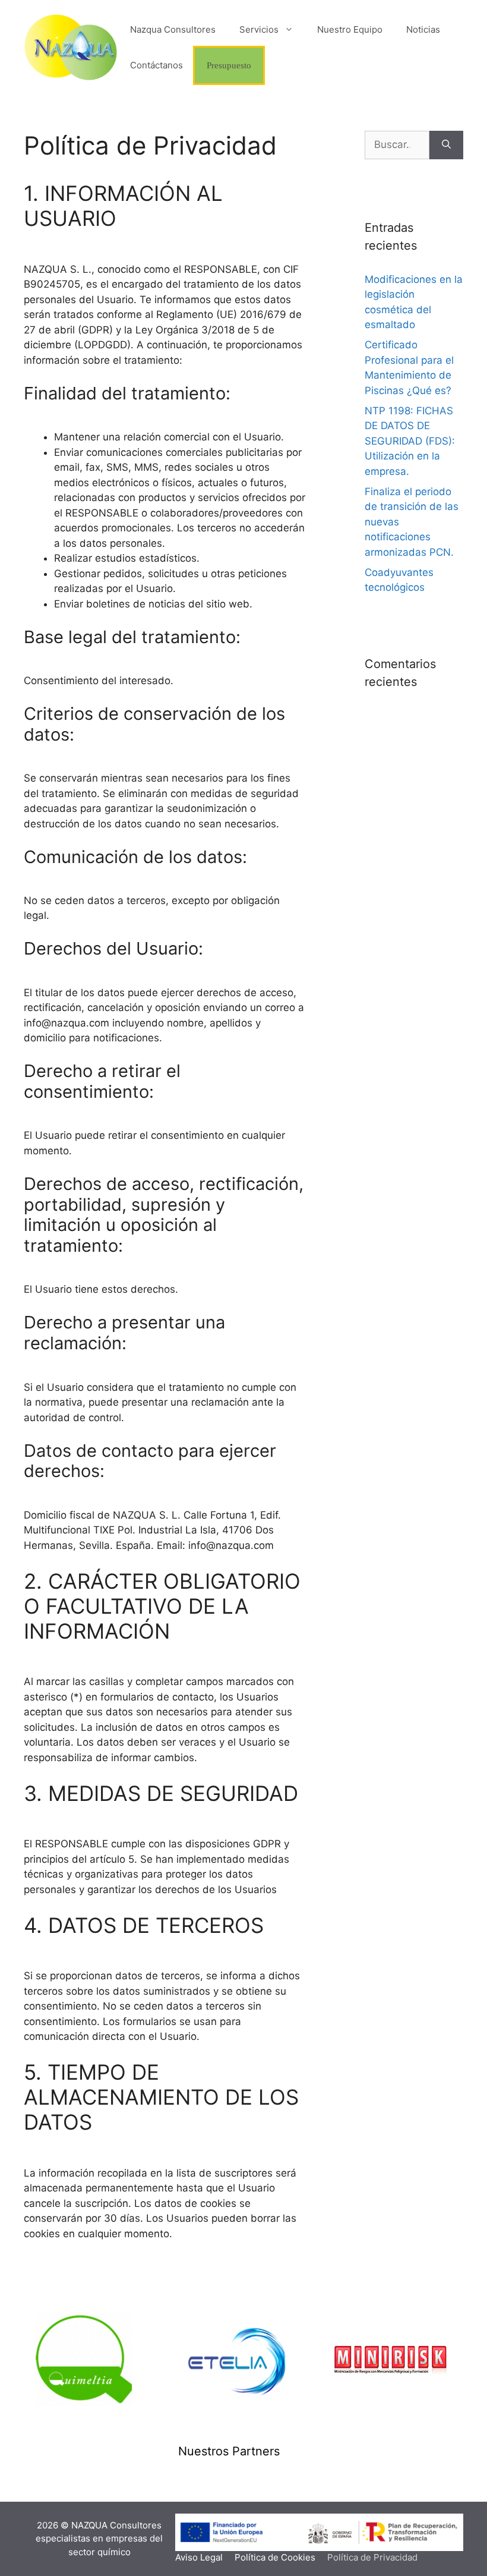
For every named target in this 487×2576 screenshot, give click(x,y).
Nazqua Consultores (173, 29)
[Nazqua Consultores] (71, 47)
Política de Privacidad (372, 2557)
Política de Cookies (275, 2557)
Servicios (259, 29)
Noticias (423, 29)
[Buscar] (446, 145)
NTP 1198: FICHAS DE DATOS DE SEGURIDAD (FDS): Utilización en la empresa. (410, 441)
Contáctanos (156, 65)
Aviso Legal (199, 2557)
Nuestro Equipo (350, 29)
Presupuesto (229, 65)
